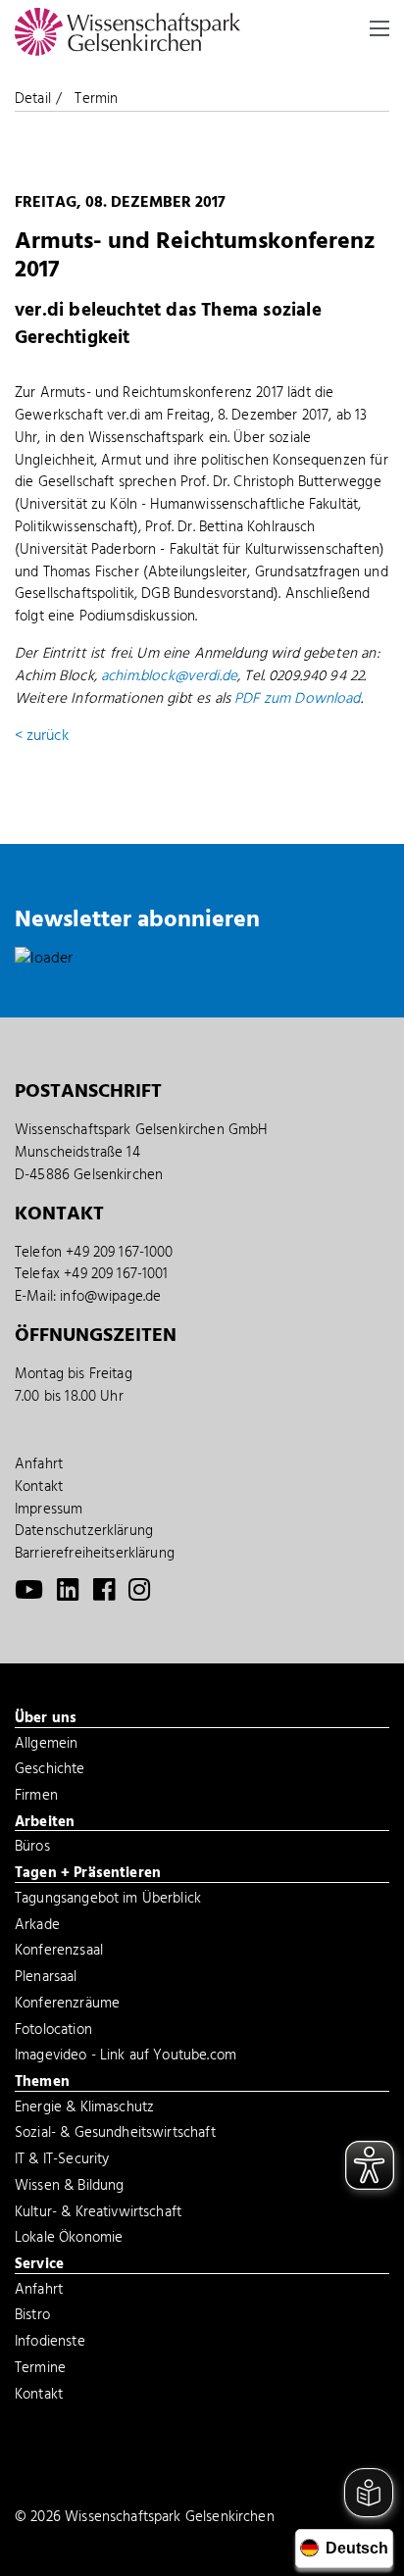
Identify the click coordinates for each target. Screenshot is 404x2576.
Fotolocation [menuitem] (53, 2032)
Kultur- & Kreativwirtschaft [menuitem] (98, 2214)
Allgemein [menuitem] (46, 1746)
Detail (33, 99)
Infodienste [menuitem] (50, 2344)
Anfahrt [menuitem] (39, 1464)
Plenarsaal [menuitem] (46, 1979)
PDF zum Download (297, 699)
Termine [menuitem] (40, 2370)
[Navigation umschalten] (379, 28)
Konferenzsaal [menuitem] (59, 1953)
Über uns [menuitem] (46, 1719)
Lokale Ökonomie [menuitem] (69, 2240)
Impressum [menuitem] (49, 1510)
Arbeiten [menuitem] (45, 1823)
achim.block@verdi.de (169, 676)
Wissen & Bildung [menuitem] (69, 2188)
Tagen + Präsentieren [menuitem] (88, 1874)
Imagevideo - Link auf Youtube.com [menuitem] (126, 2057)
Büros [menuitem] (32, 1849)
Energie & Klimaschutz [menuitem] (84, 2109)
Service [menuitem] (39, 2265)
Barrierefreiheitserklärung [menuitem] (95, 1554)
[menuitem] (29, 1595)
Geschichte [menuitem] (50, 1771)
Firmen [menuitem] (36, 1798)
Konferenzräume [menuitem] (67, 2006)
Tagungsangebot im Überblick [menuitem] (108, 1901)
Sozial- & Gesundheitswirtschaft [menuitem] (115, 2135)
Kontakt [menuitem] (39, 1487)
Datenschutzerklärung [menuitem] (84, 1531)
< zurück (42, 736)
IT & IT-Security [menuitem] (62, 2161)
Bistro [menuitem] (32, 2317)
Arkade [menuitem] (37, 1927)
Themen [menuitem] (42, 2083)
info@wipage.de (110, 1297)
